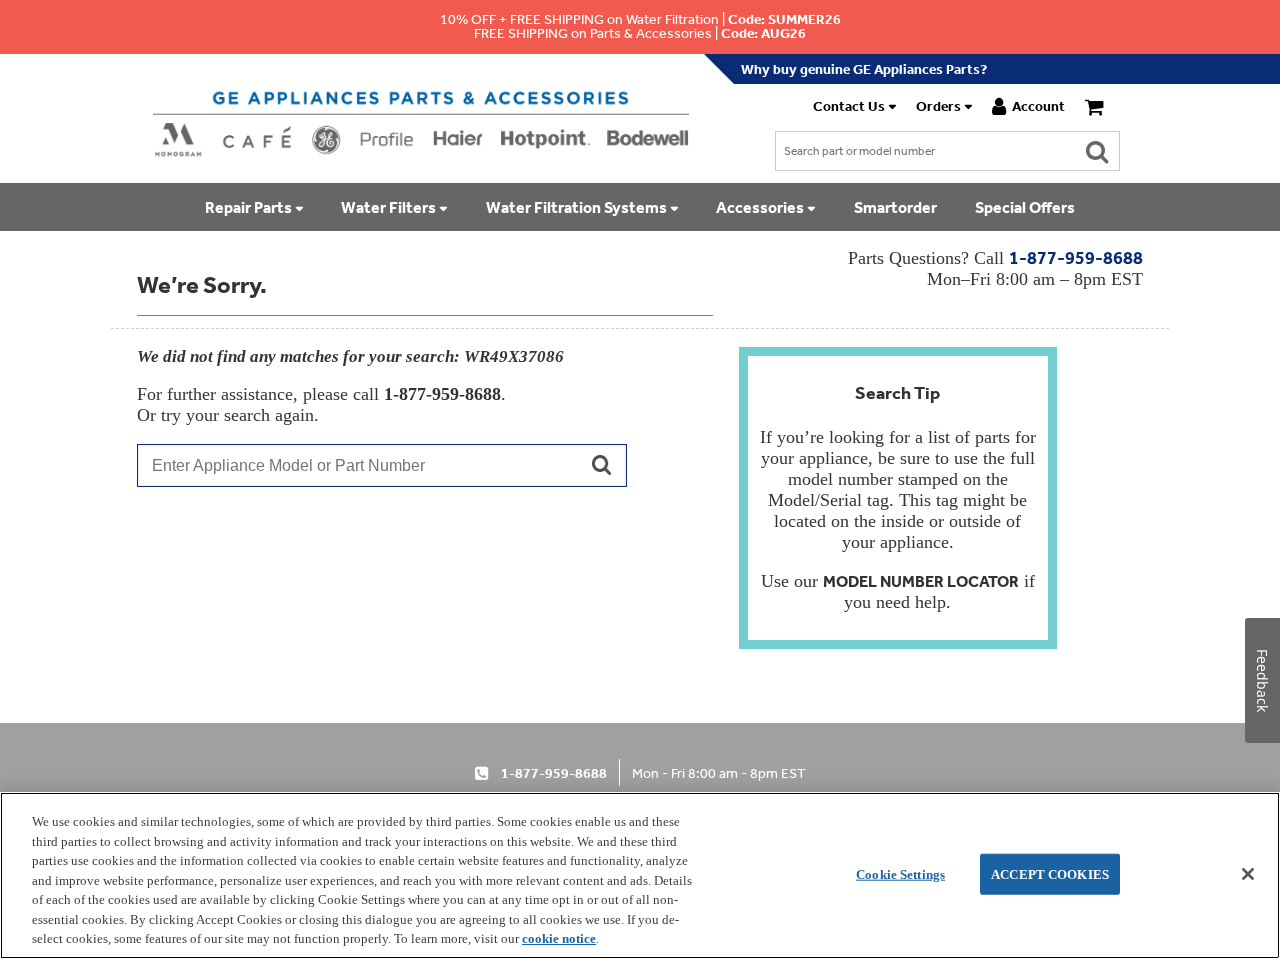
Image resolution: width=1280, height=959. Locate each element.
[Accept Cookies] (1248, 874)
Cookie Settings (900, 873)
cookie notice (559, 938)
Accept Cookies (1050, 873)
